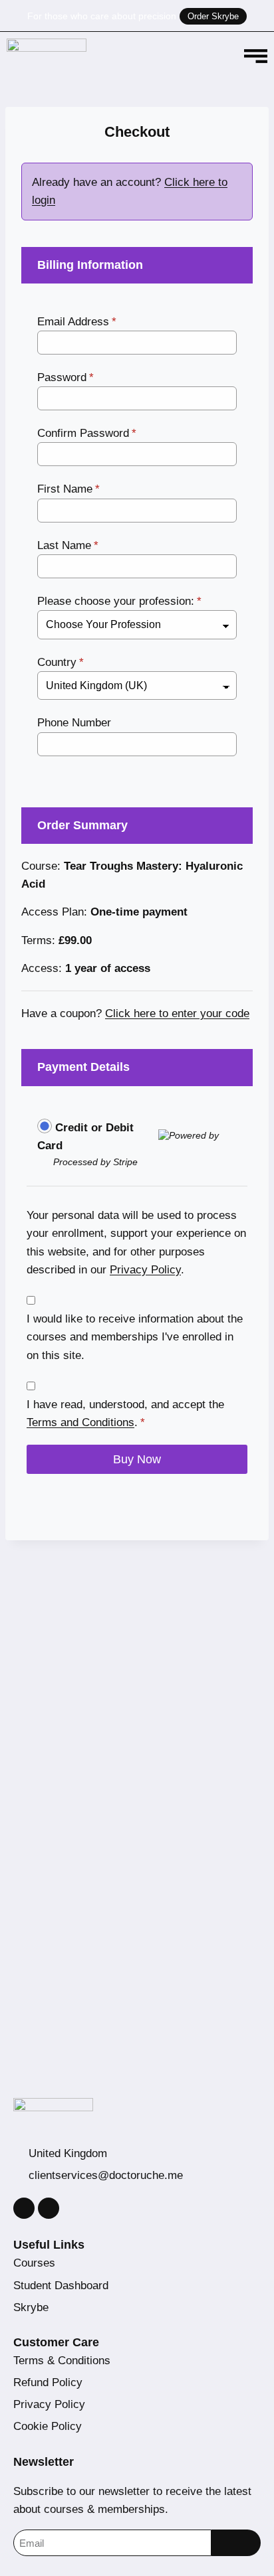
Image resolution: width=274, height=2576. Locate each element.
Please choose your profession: (119, 601)
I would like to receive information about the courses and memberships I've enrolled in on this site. (135, 1337)
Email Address (77, 322)
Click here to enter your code (177, 1013)
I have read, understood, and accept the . (125, 1413)
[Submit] (236, 2543)
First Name (68, 489)
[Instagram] (24, 2208)
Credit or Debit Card (85, 1137)
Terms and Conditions (80, 1422)
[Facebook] (49, 2208)
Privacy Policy (145, 1270)
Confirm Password (87, 433)
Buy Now (137, 1459)
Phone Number (74, 723)
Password (66, 377)
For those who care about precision (102, 16)
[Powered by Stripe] (198, 1135)
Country (61, 662)
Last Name (68, 545)
